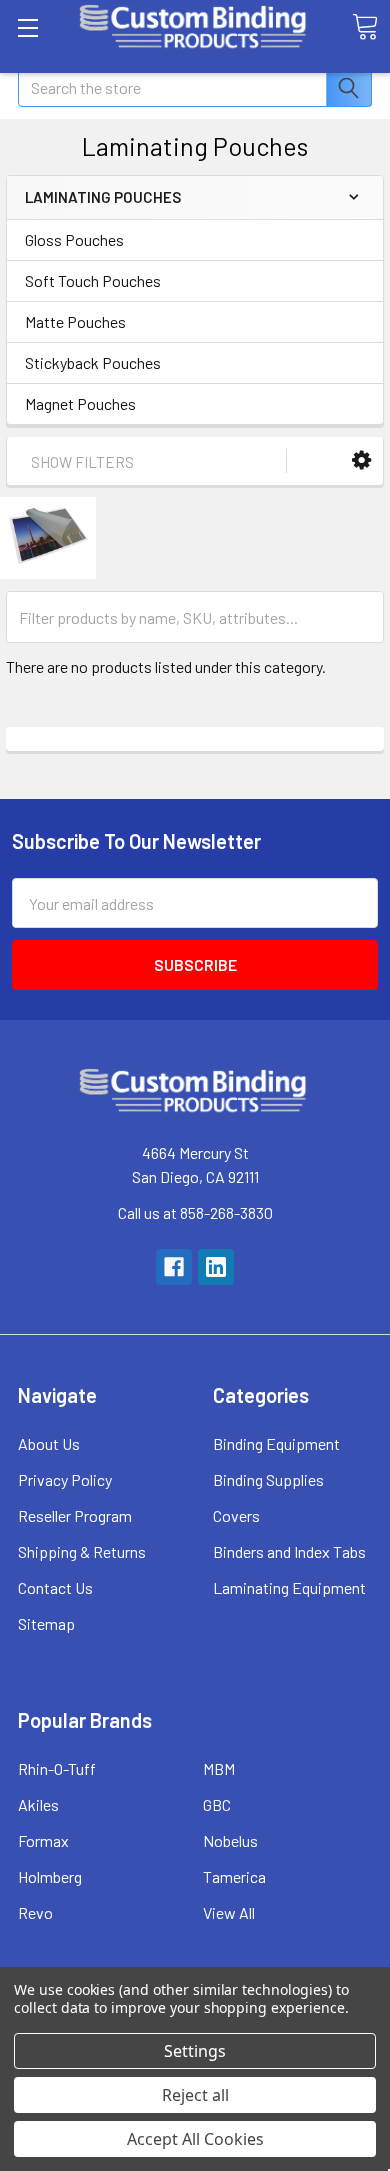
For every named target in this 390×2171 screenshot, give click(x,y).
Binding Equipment (276, 1443)
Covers (236, 1515)
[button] (361, 460)
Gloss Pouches (74, 239)
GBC (217, 1804)
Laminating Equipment (289, 1587)
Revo (35, 1912)
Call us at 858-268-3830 (195, 1212)
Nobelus (230, 1840)
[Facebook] (174, 1267)
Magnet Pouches (80, 403)
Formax (43, 1840)
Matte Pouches (75, 321)
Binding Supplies (268, 1479)
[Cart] (365, 27)
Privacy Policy (65, 1479)
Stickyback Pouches (93, 362)
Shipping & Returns (82, 1551)
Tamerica (234, 1876)
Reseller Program (75, 1515)
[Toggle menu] (27, 27)
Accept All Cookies (195, 2139)
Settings (195, 2051)
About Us (49, 1443)
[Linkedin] (216, 1267)
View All (229, 1912)
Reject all (195, 2095)
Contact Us (55, 1587)
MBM (219, 1768)
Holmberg (50, 1876)
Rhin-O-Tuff (57, 1768)
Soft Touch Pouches (93, 280)
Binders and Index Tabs (289, 1551)
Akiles (38, 1804)
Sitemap (46, 1623)
